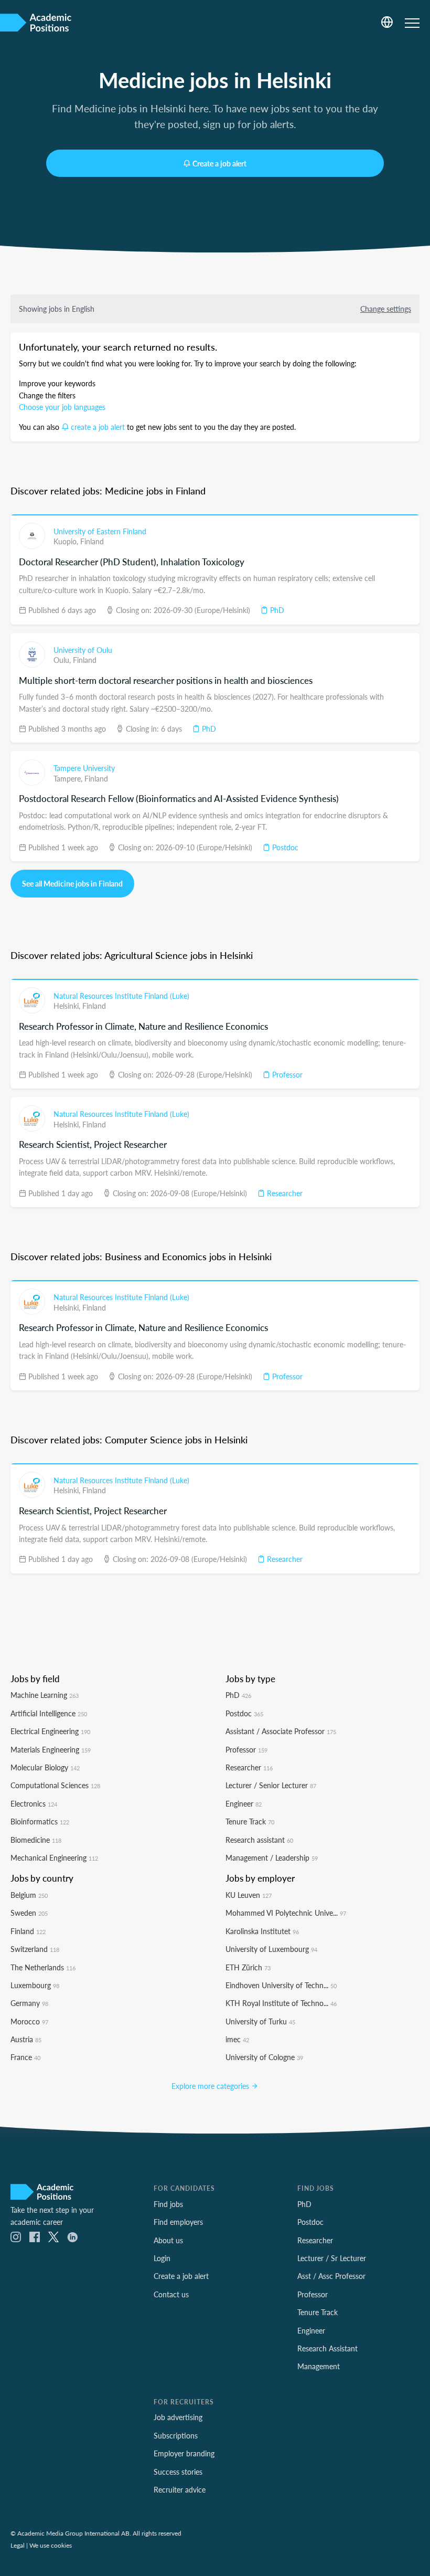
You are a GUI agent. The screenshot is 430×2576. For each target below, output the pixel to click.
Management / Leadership (272, 1857)
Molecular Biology (45, 1767)
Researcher (284, 1193)
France (25, 2057)
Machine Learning (45, 1695)
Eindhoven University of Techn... (281, 1985)
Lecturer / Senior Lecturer (271, 1785)
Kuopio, (67, 541)
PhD (276, 610)
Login (162, 2258)
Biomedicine (36, 1840)
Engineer (244, 1803)
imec (237, 2039)
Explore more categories (211, 2086)
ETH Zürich (248, 1967)
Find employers (178, 2222)
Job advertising (178, 2417)
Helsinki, (68, 1006)
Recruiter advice (180, 2489)
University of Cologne (264, 2057)
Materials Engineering (51, 1749)
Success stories (178, 2472)
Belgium (29, 1895)
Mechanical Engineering (54, 1857)
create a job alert (98, 427)
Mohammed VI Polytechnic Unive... (286, 1913)
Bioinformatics (40, 1821)
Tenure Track (250, 1821)
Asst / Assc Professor (331, 2276)
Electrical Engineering (50, 1731)
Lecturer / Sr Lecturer (332, 2258)
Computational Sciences (55, 1785)
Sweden (29, 1913)
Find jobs (168, 2204)
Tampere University (84, 768)
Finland (92, 541)
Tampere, (69, 778)
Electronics (34, 1803)
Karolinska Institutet (262, 1931)
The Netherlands (43, 1967)
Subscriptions (176, 2435)
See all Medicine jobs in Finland (72, 883)
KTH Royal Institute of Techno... (281, 2003)
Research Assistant (327, 2348)
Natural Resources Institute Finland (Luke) (121, 996)
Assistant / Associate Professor (281, 1731)
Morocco (29, 2021)
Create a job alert (219, 163)
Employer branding (184, 2453)
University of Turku (260, 2021)
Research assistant (259, 1840)
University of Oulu (83, 650)
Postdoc (284, 847)
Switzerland (35, 1949)
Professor (286, 1074)
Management (319, 2366)
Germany (29, 2003)
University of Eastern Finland (100, 531)
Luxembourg (35, 1985)
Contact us (171, 2294)
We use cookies (51, 2545)
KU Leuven (249, 1895)
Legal (18, 2545)
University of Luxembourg (271, 1949)
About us (168, 2240)
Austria (26, 2039)
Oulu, (63, 660)
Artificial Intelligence (49, 1713)
